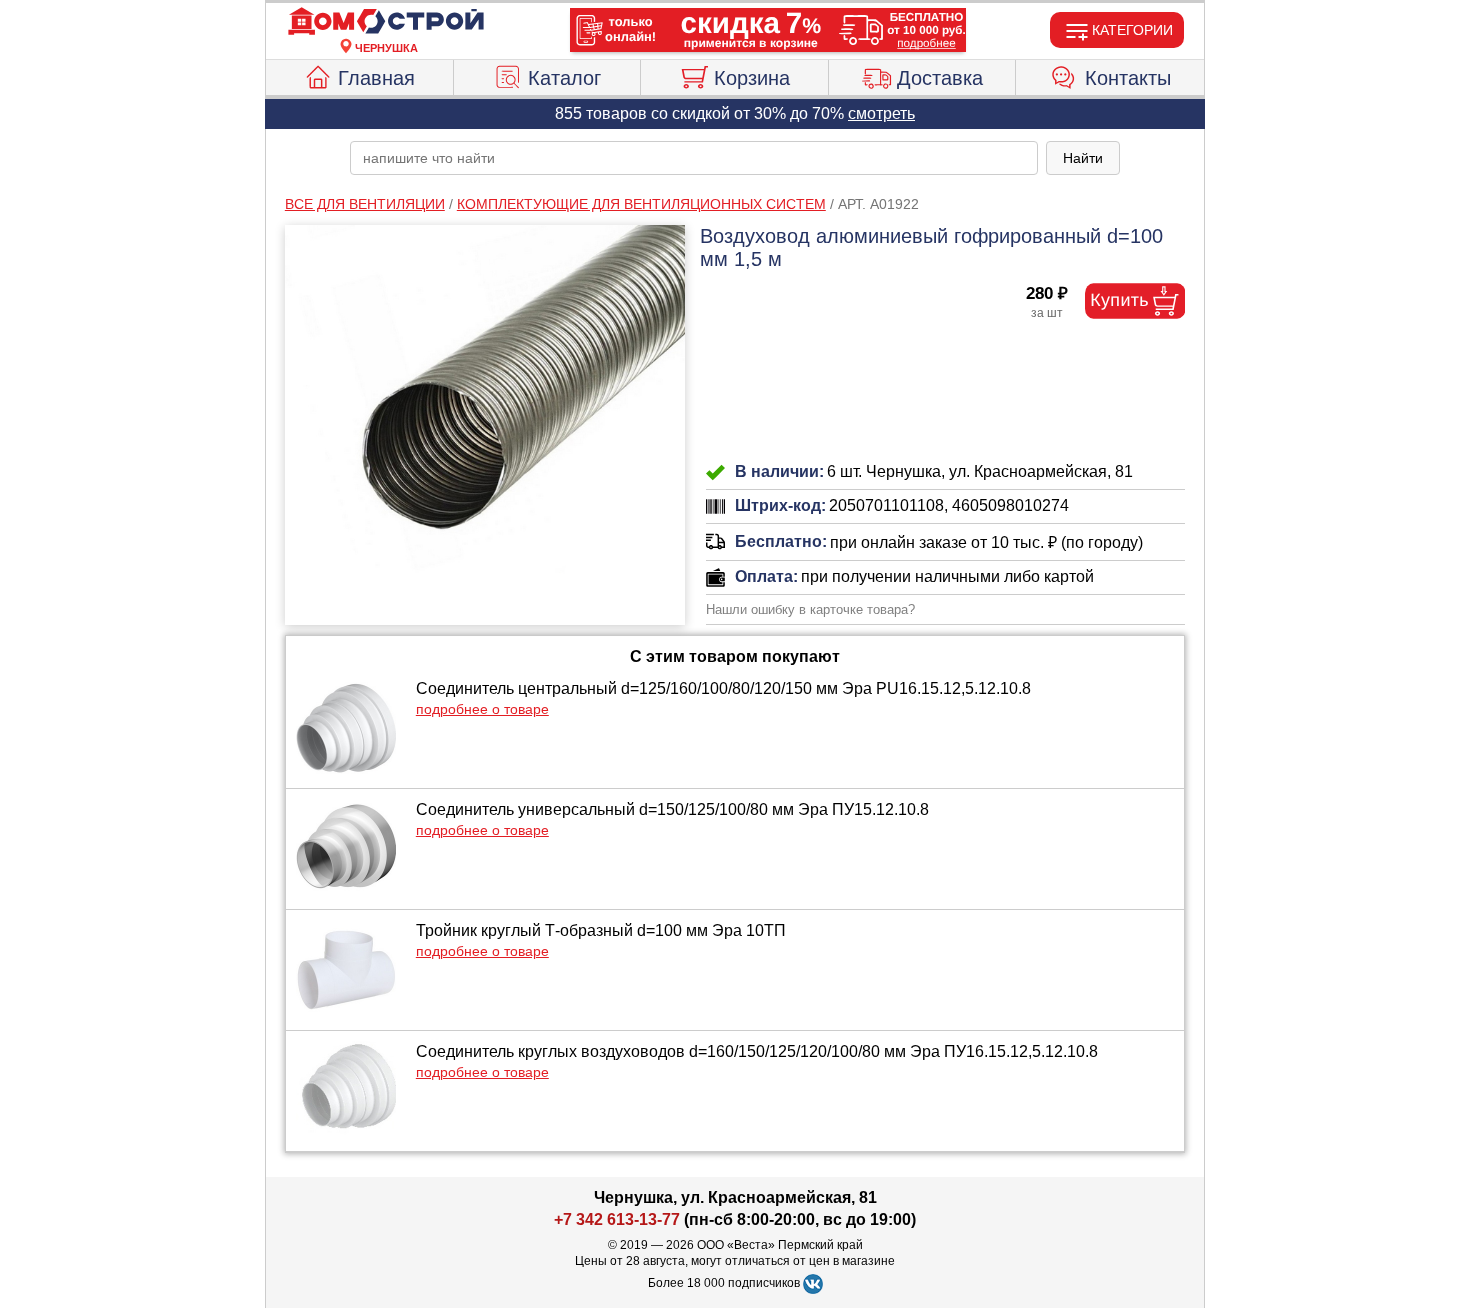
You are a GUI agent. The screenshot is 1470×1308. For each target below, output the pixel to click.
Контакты (1128, 78)
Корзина (752, 78)
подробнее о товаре (482, 709)
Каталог (564, 78)
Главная (376, 78)
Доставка (940, 78)
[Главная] (386, 22)
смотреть (881, 113)
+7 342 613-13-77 (617, 1219)
